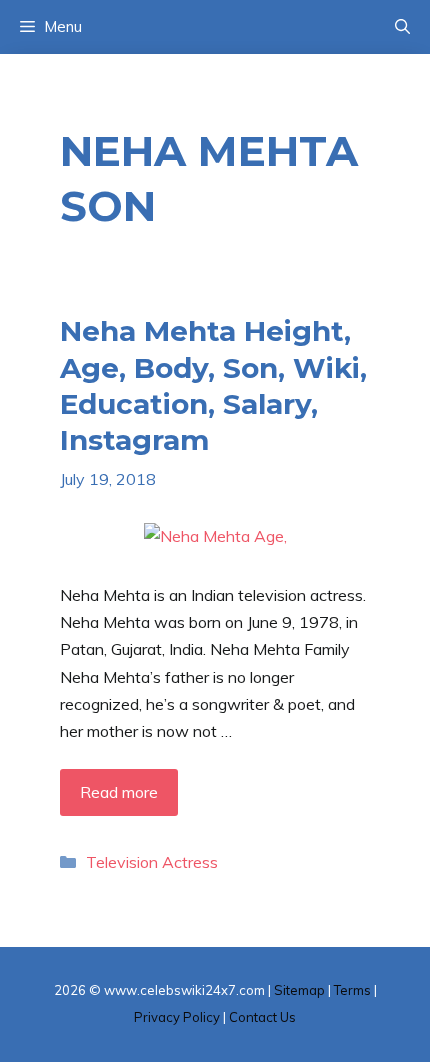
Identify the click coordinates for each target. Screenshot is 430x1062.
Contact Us (262, 1017)
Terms (352, 990)
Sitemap (299, 990)
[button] (402, 27)
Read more (119, 792)
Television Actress (152, 862)
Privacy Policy (177, 1017)
